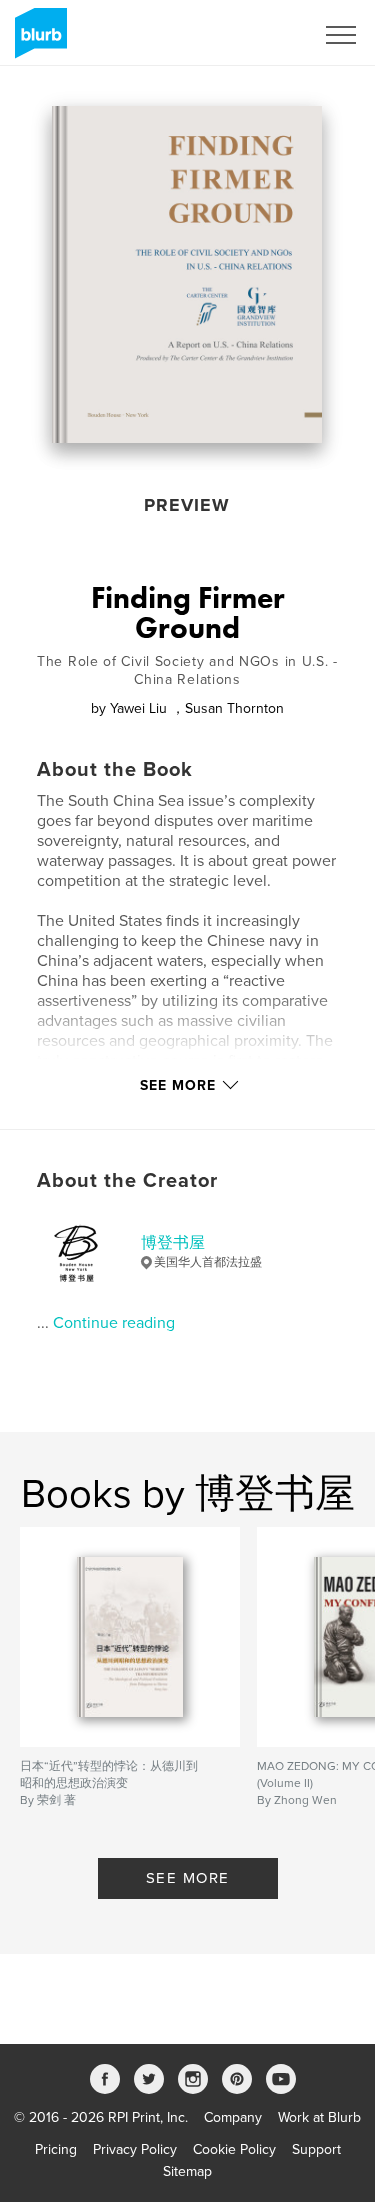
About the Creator (127, 1181)
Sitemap (187, 2171)
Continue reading (114, 1323)
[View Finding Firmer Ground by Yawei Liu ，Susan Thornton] (187, 274)
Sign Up (263, 35)
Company (233, 2117)
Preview (187, 505)
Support (316, 2149)
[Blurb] (37, 41)
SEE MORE (188, 1878)
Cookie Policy (234, 2149)
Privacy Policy (135, 2149)
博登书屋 (173, 1243)
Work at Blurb (319, 2117)
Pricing (56, 2149)
